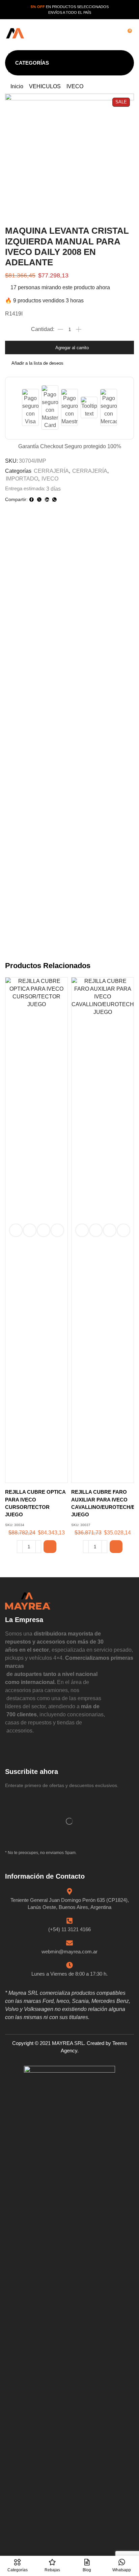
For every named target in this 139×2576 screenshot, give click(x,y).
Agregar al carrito (72, 348)
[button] (73, 34)
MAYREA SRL (68, 2043)
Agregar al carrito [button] (30, 1230)
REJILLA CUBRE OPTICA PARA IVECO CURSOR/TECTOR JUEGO (35, 1503)
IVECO (75, 86)
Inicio (17, 86)
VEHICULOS (45, 86)
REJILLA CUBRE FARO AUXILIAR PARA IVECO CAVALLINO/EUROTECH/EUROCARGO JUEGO (103, 1503)
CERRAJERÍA (51, 471)
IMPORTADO (22, 479)
